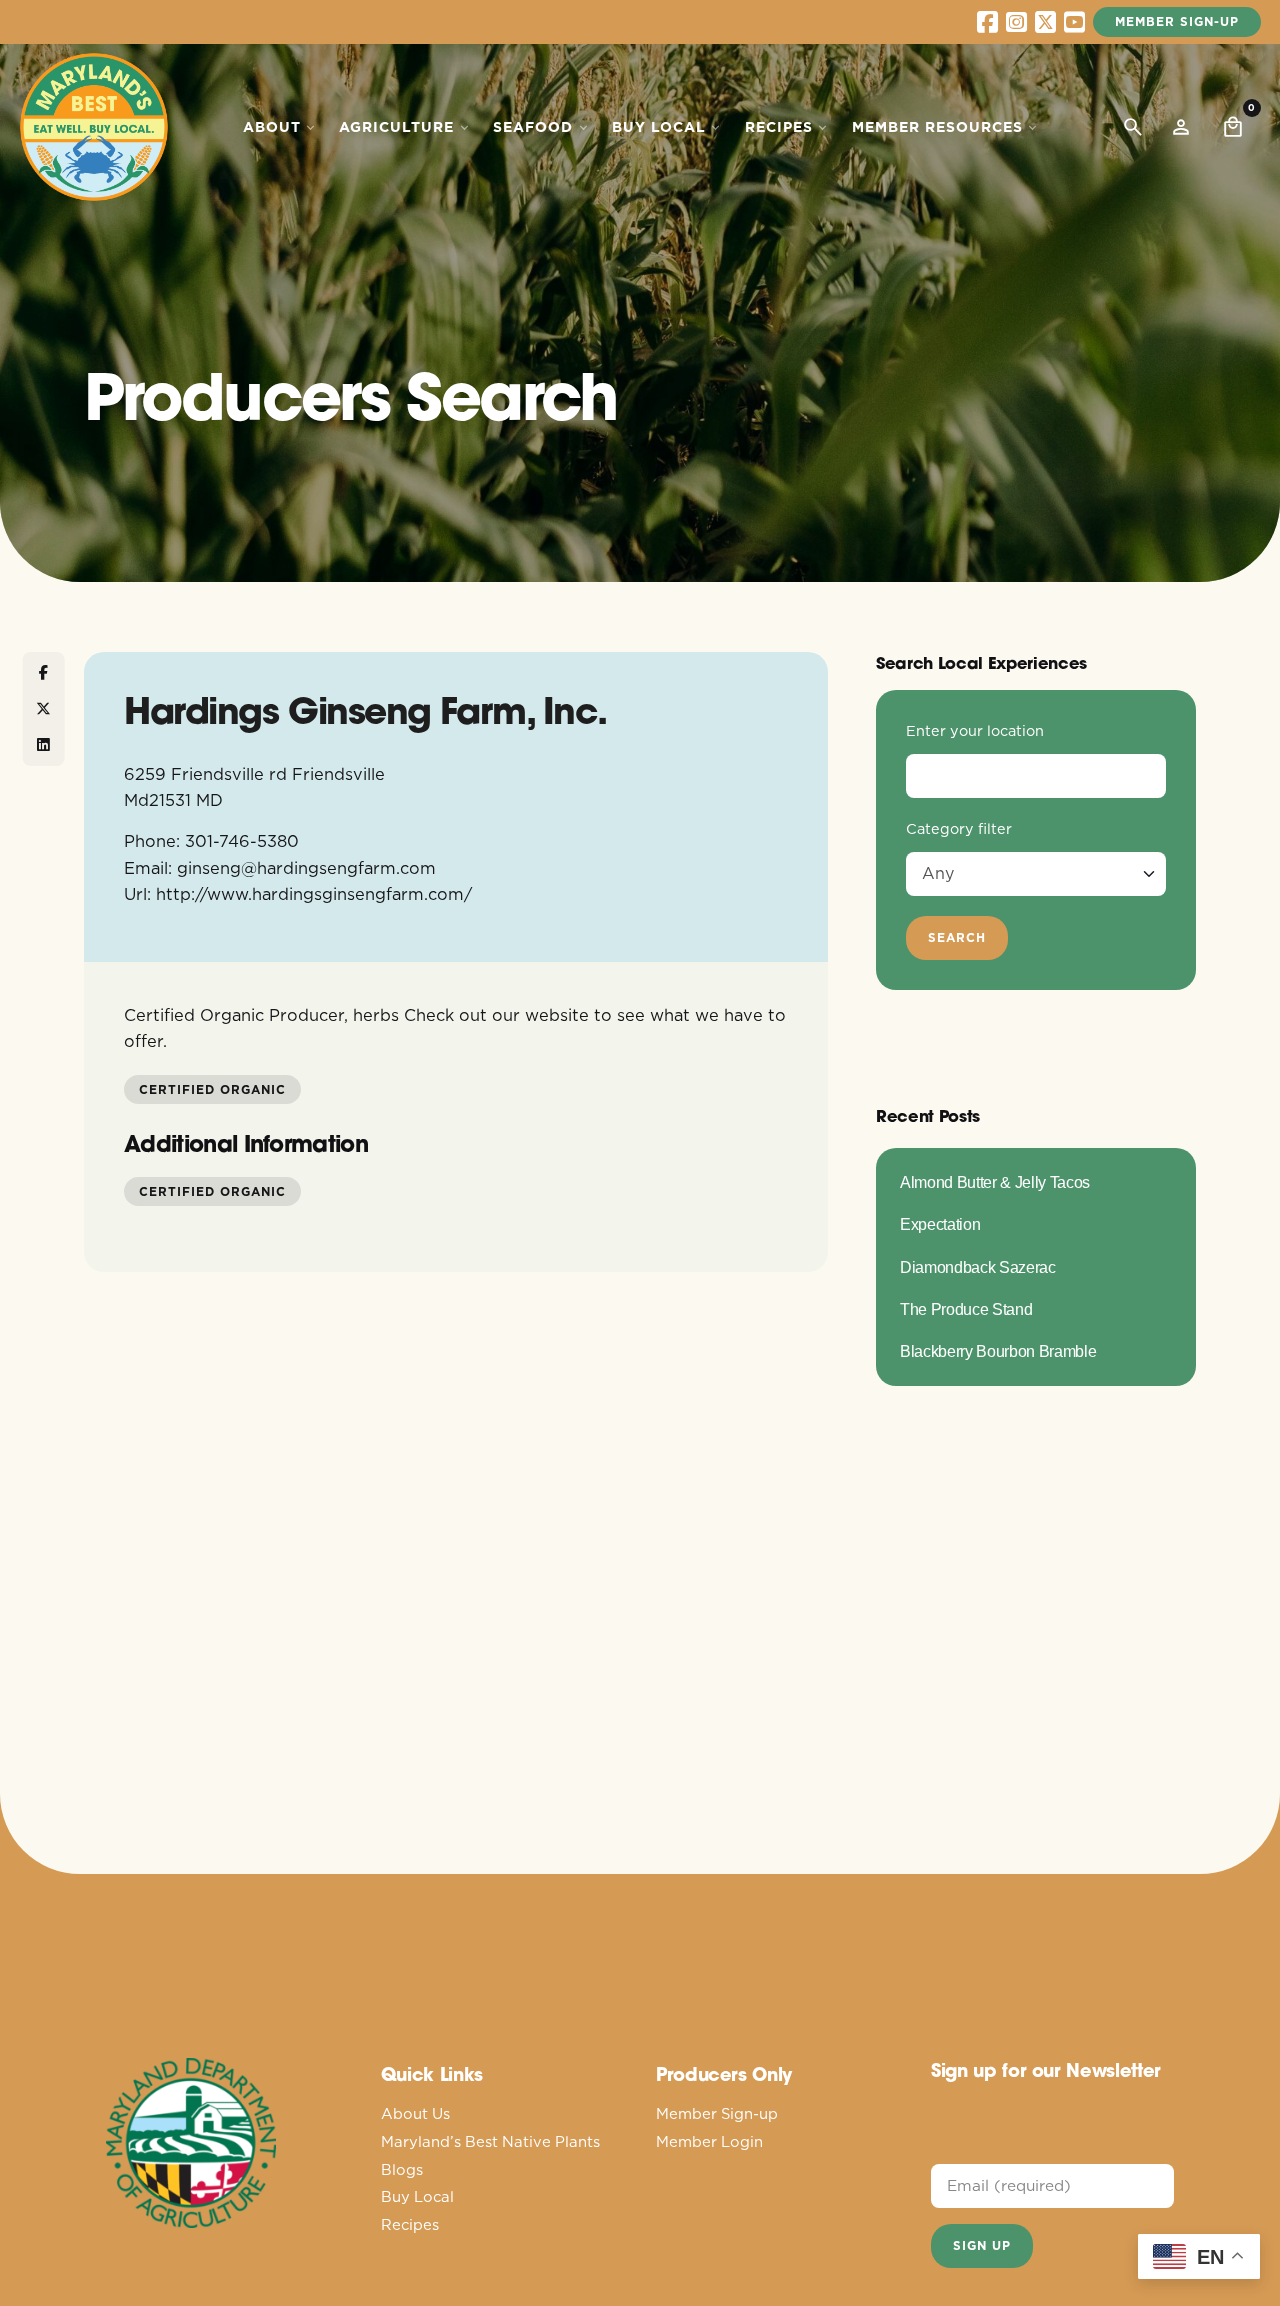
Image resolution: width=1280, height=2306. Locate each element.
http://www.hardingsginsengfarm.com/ (314, 893)
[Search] (1133, 127)
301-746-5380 (242, 840)
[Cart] (1233, 127)
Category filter (959, 829)
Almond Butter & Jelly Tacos (995, 1182)
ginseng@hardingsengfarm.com (306, 867)
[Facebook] (44, 673)
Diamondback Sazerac (978, 1267)
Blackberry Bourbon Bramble (998, 1351)
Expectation (940, 1224)
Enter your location (975, 731)
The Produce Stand (966, 1309)
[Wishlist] (1181, 127)
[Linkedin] (44, 745)
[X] (44, 709)
